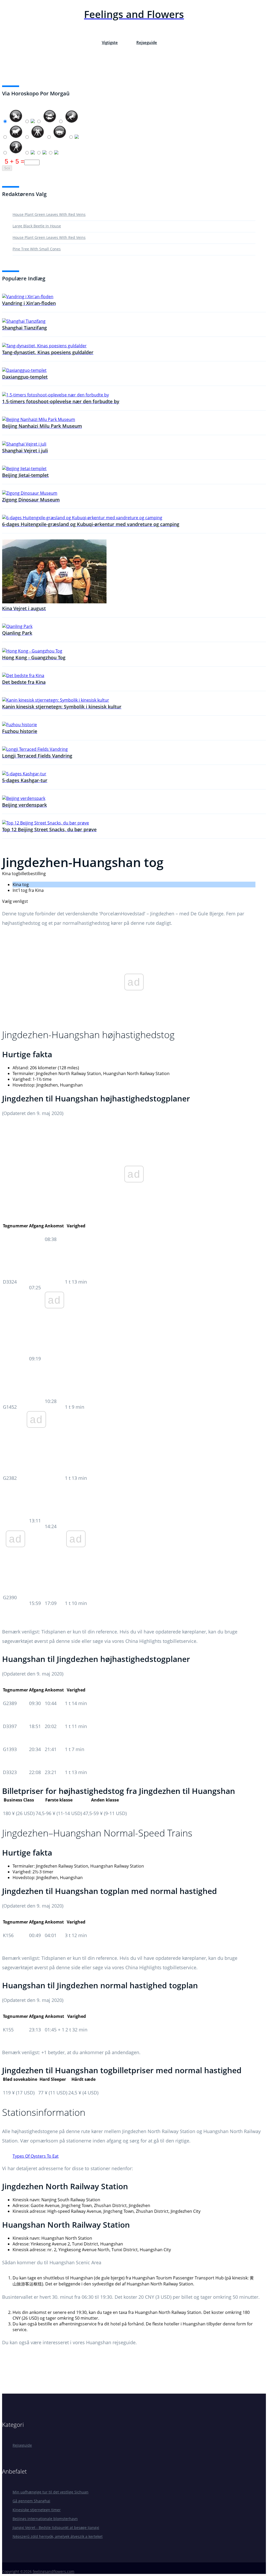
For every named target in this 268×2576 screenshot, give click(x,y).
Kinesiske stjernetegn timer (37, 2510)
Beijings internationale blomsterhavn (45, 2519)
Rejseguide (147, 42)
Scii (7, 168)
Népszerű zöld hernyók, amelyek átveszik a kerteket (58, 2536)
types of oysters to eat (36, 2156)
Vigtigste (110, 42)
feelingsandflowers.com (54, 2571)
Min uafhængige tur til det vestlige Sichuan (51, 2492)
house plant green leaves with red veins (49, 214)
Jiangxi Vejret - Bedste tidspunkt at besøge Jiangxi (56, 2528)
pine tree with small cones (37, 249)
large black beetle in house (37, 226)
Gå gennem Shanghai (31, 2501)
